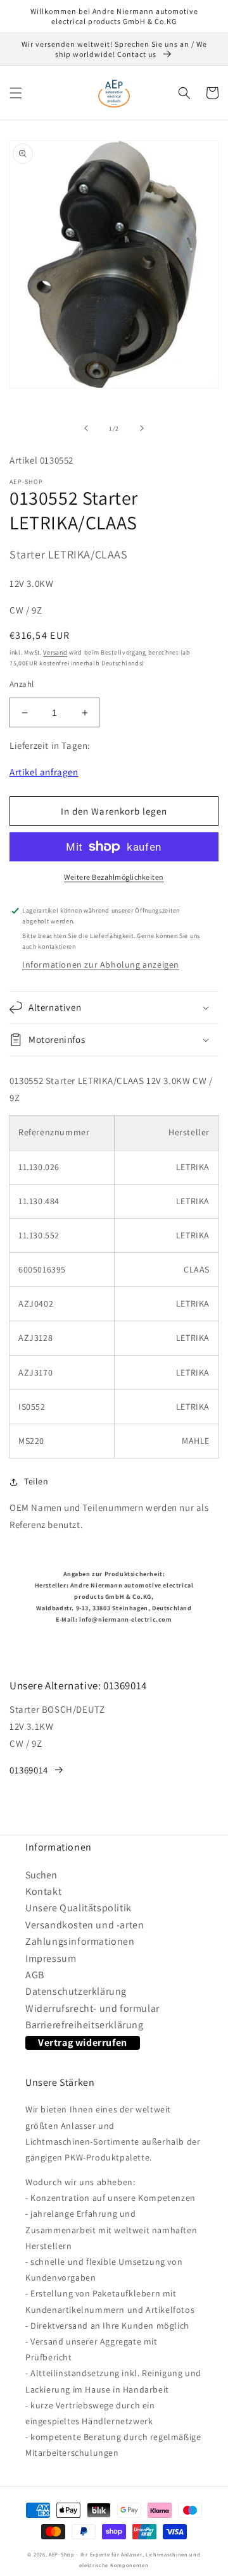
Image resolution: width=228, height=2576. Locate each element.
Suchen (41, 1875)
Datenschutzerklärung (76, 1991)
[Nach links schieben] (86, 428)
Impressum (51, 1958)
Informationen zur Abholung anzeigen (101, 964)
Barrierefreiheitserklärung (85, 2025)
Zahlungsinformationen (80, 1941)
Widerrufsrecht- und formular (92, 2008)
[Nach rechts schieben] (142, 428)
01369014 (29, 1770)
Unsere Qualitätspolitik (79, 1908)
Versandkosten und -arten (85, 1925)
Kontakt (43, 1891)
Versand (55, 652)
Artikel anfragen (44, 772)
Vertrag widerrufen (83, 2043)
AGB (35, 1975)
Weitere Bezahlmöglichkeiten (114, 877)
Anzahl (22, 684)
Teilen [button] (36, 1481)
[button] (16, 93)
